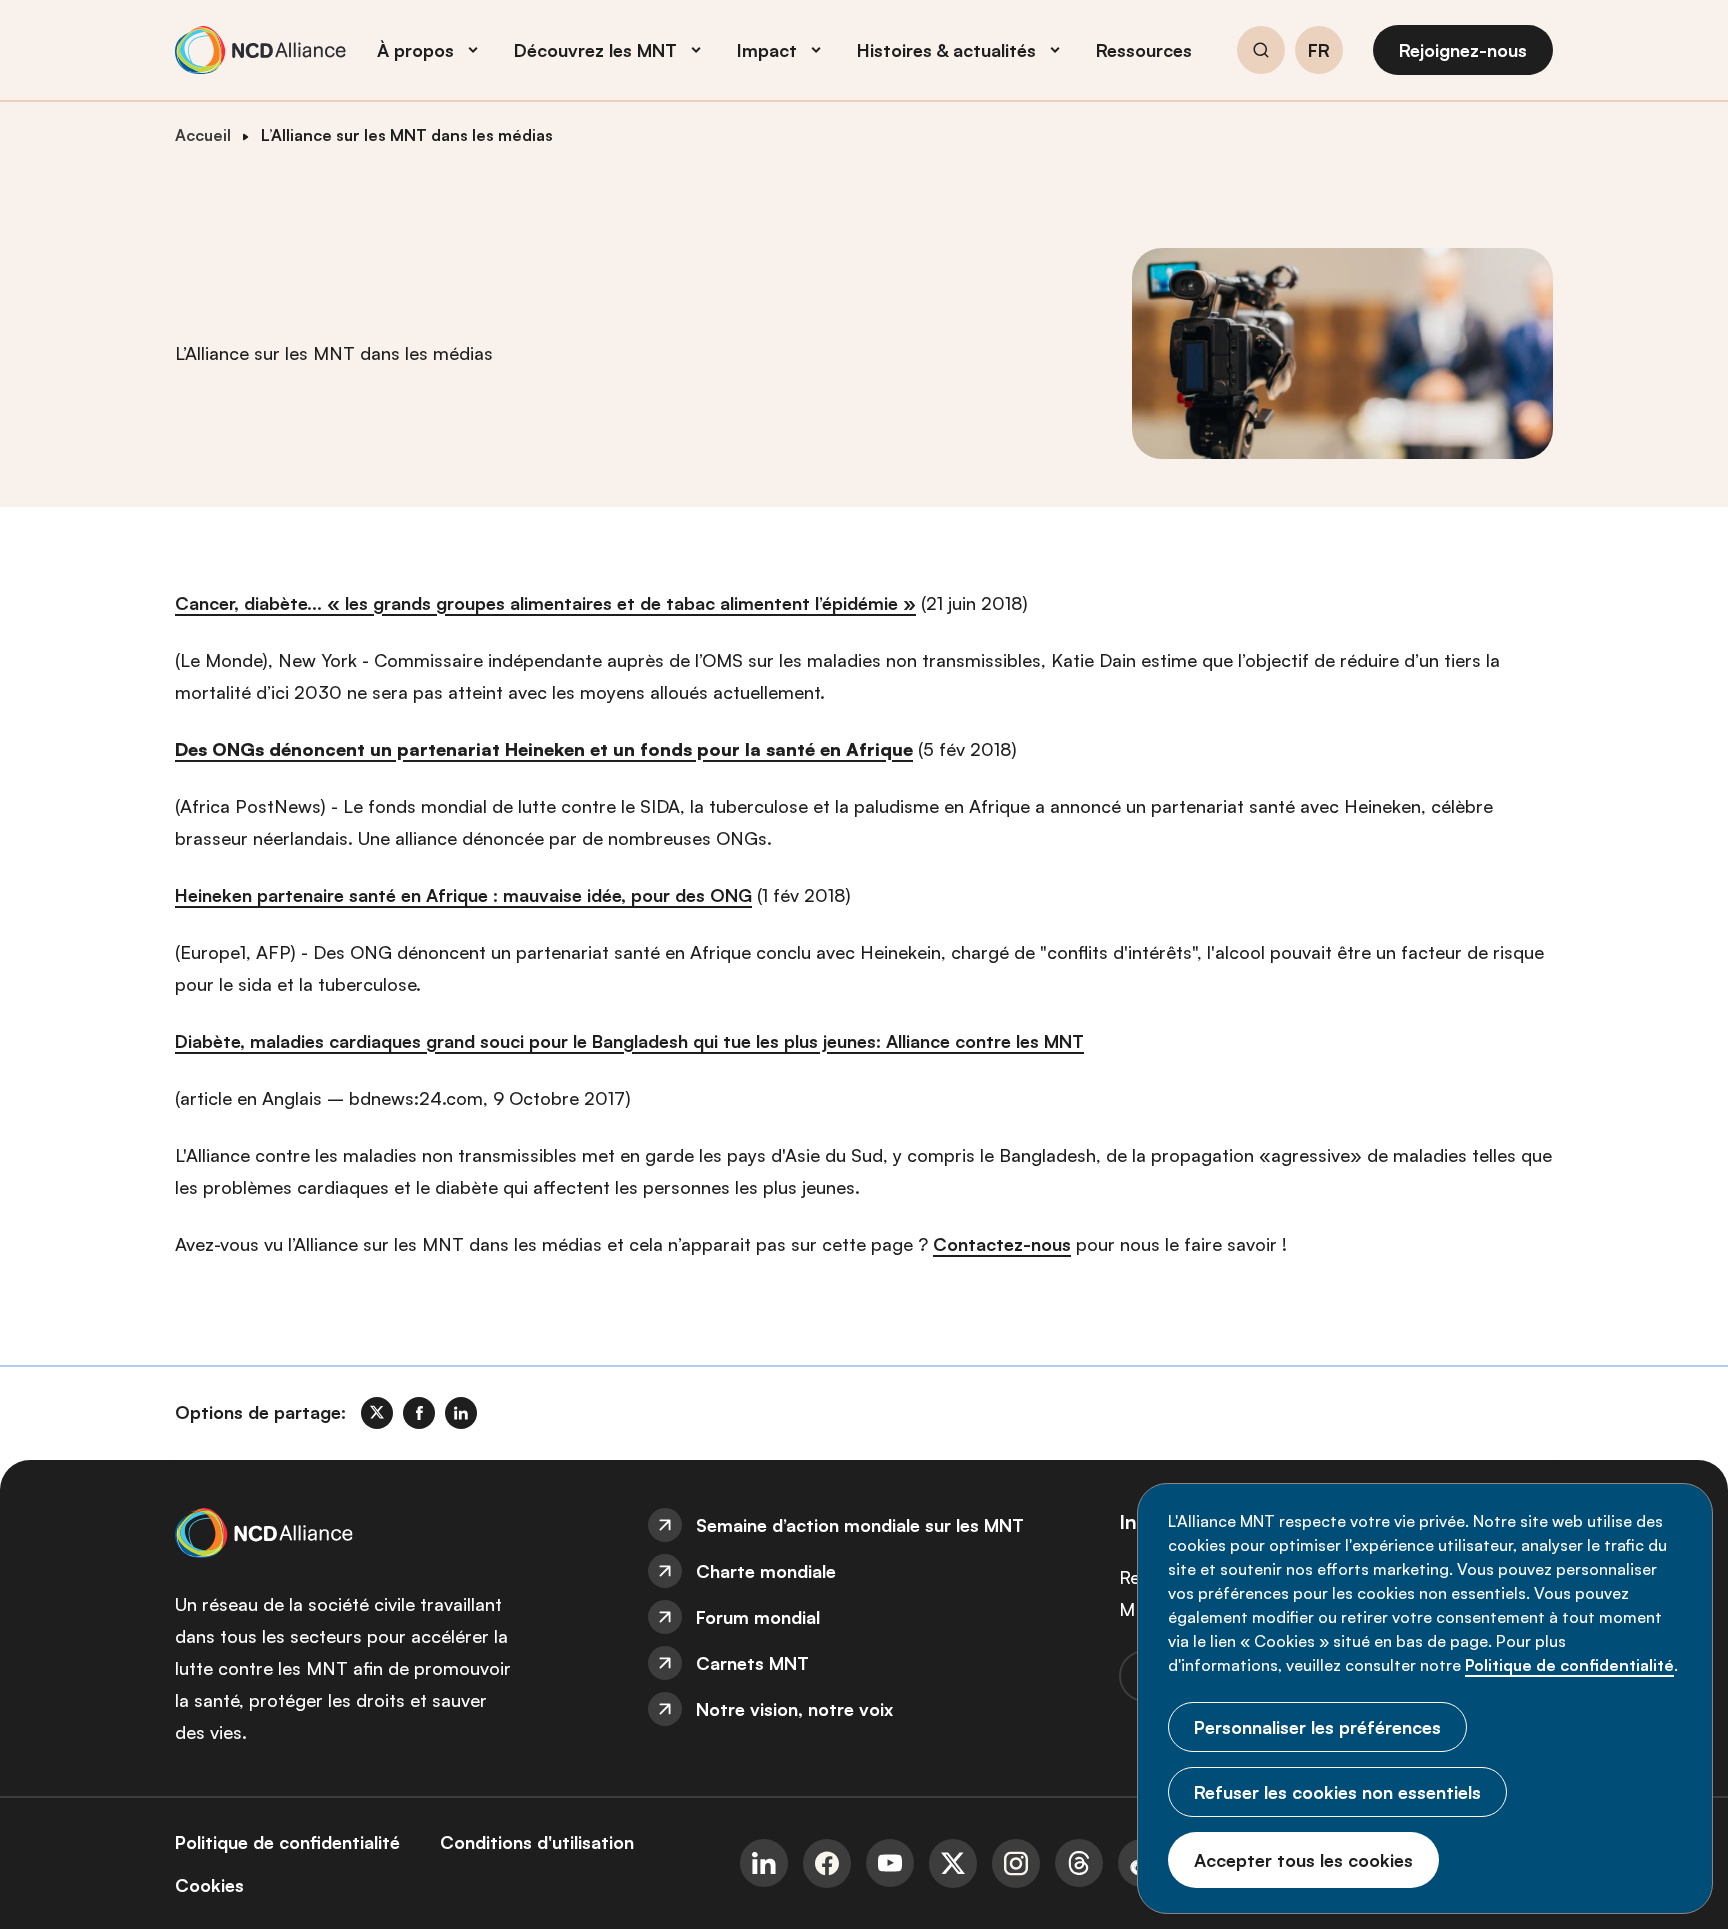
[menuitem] (864, 1525)
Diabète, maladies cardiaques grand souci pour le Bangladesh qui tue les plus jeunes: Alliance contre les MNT (629, 1041)
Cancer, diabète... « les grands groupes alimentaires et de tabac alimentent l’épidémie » (545, 603)
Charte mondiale (766, 1571)
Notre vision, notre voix (794, 1709)
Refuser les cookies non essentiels (1337, 1792)
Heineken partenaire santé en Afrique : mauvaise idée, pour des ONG (463, 895)
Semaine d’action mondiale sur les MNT (860, 1525)
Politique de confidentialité (1569, 1665)
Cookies (209, 1885)
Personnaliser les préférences (1317, 1727)
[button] (1261, 53)
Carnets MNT (752, 1663)
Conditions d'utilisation (537, 1842)
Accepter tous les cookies (1303, 1860)
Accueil (203, 135)
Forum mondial (758, 1617)
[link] (377, 1413)
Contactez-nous (1002, 1244)
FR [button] (1319, 51)
